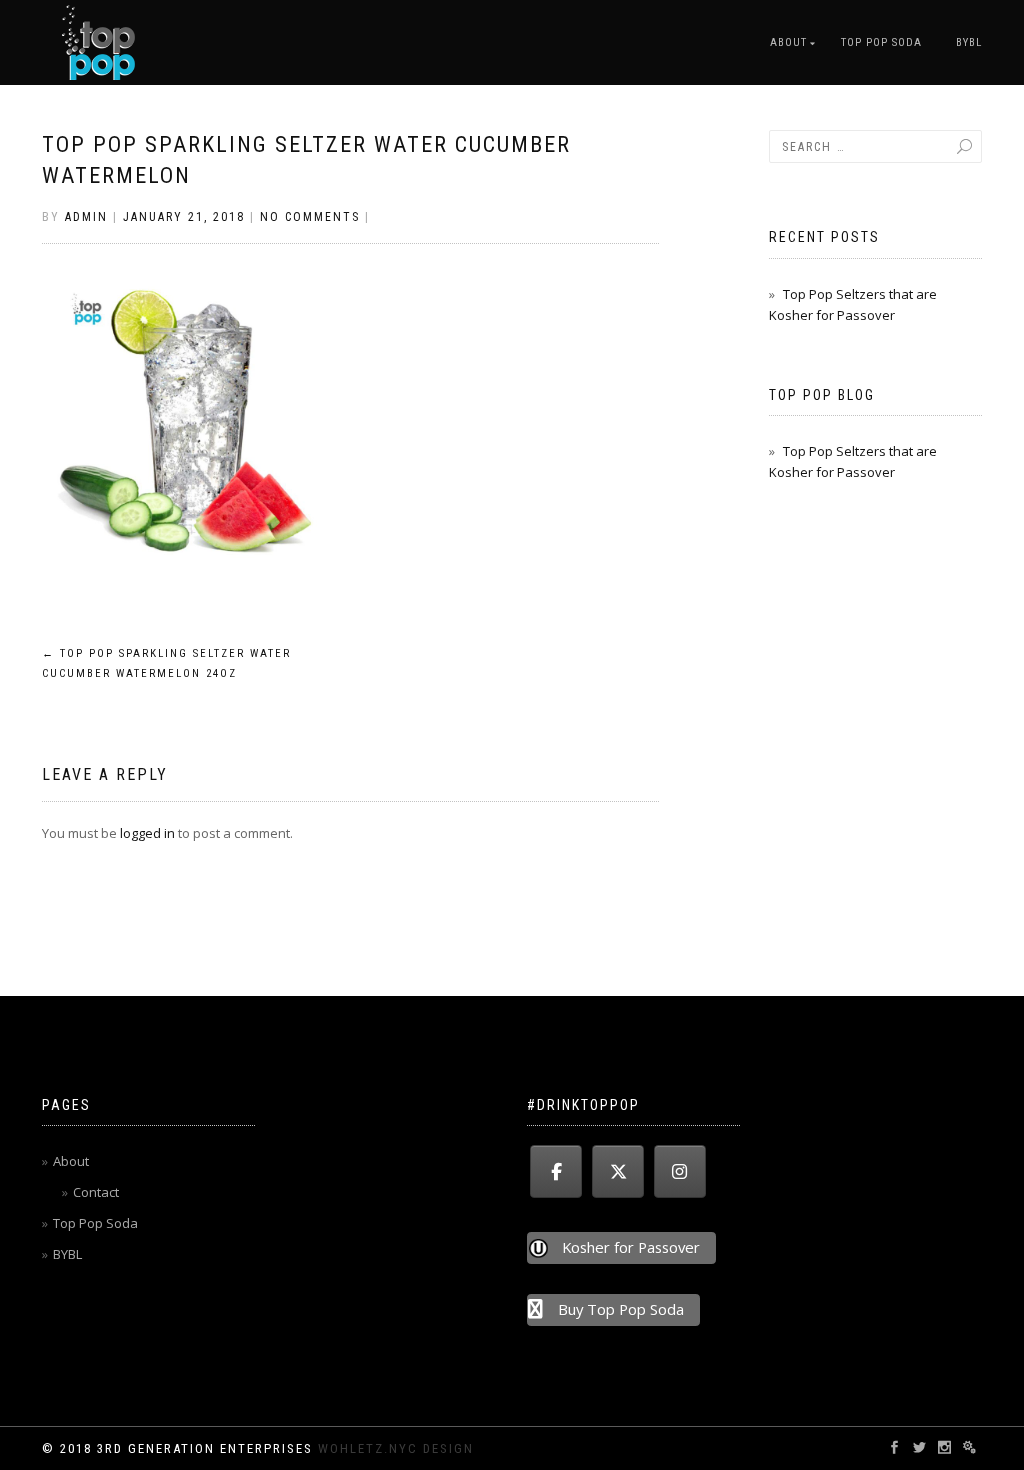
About (788, 42)
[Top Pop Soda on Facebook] (556, 1172)
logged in (147, 833)
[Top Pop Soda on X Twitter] (618, 1172)
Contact (96, 1192)
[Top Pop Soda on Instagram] (680, 1172)
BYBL (969, 42)
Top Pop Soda (881, 42)
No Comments (310, 217)
